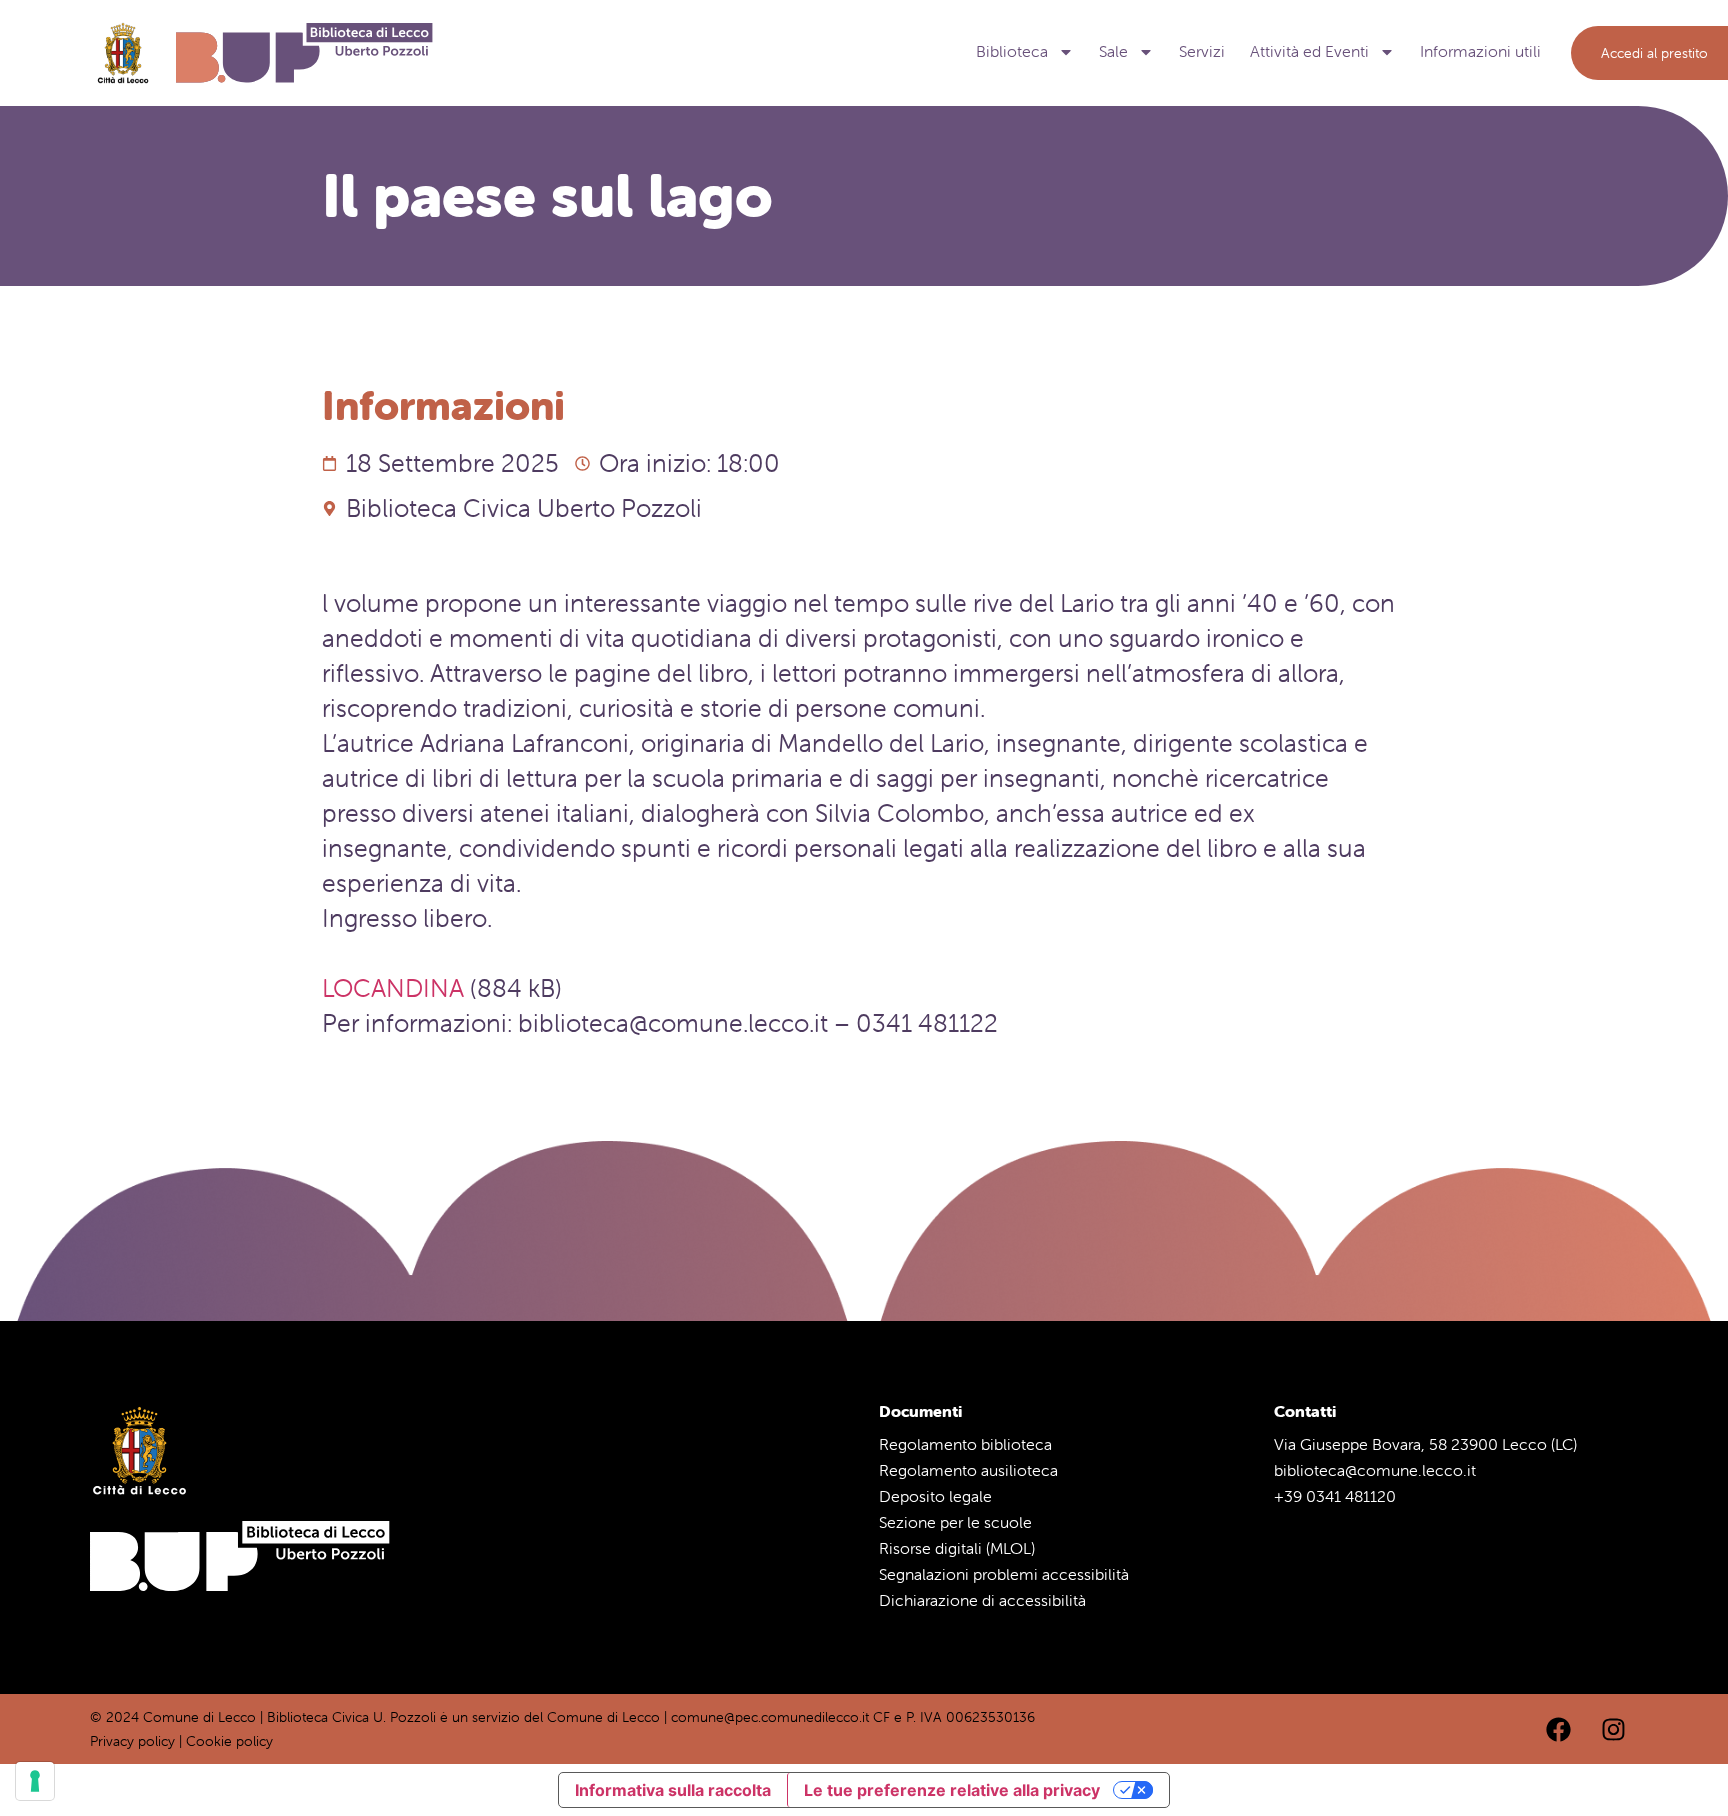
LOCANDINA (393, 988)
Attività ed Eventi (1309, 51)
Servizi (1202, 51)
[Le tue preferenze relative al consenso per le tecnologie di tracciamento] (35, 1781)
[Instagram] (1613, 1729)
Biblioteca (1012, 51)
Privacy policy (132, 1741)
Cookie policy (229, 1741)
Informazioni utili (1480, 51)
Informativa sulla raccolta (673, 1790)
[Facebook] (1558, 1729)
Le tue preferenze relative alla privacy (952, 1790)
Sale (1113, 51)
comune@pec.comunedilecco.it (770, 1717)
